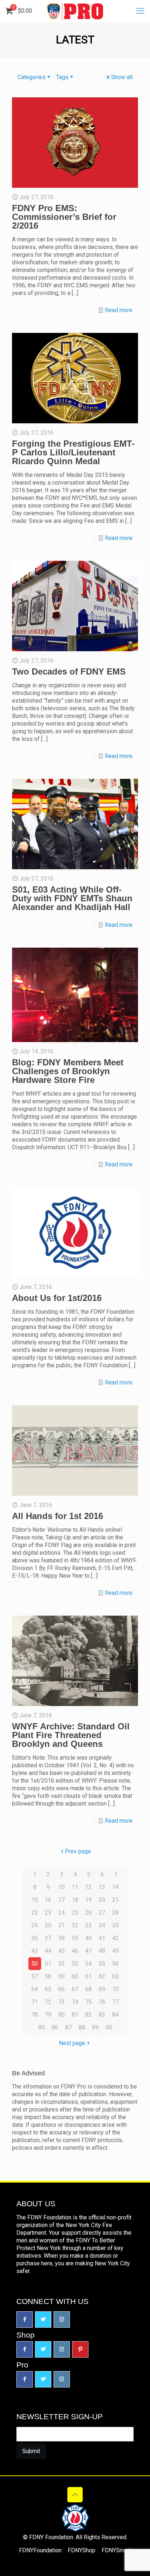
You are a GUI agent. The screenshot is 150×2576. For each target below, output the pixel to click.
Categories (31, 77)
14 (115, 1887)
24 (62, 1913)
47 (88, 1951)
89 (95, 2027)
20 (102, 1900)
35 (115, 1925)
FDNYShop (82, 2550)
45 (62, 1951)
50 (35, 1964)
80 (62, 2015)
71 (35, 2002)
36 (35, 1938)
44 (48, 1951)
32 (75, 1925)
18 (75, 1900)
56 (115, 1964)
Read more (119, 310)
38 (62, 1938)
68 (88, 1989)
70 (115, 1989)
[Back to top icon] (75, 2495)
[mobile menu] (140, 11)
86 (55, 2027)
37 (48, 1938)
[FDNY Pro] (75, 11)
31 (62, 1925)
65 (48, 1989)
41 (102, 1938)
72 (48, 2002)
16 (48, 1900)
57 (35, 1976)
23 (48, 1913)
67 (75, 1989)
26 (88, 1913)
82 (88, 2015)
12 (88, 1887)
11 (75, 1887)
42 (115, 1938)
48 (102, 1951)
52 (62, 1964)
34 (102, 1925)
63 (115, 1976)
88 (82, 2027)
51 (48, 1964)
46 (75, 1951)
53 (75, 1964)
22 (35, 1913)
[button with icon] (25, 2319)
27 (102, 1913)
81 (75, 2015)
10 (62, 1887)
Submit (31, 2451)
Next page (72, 2043)
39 (75, 1938)
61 (88, 1976)
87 (68, 2027)
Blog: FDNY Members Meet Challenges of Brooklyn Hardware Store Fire (68, 1071)
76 (102, 2002)
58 (48, 1976)
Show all (122, 77)
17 (62, 1900)
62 (102, 1976)
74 (75, 2002)
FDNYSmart (116, 2550)
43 (35, 1951)
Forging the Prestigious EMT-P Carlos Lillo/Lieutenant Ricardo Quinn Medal (73, 452)
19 (88, 1900)
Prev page (78, 1851)
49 (115, 1951)
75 (88, 2002)
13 (102, 1887)
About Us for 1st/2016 (57, 1298)
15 (35, 1900)
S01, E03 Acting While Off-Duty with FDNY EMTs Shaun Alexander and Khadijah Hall (72, 898)
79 (48, 2015)
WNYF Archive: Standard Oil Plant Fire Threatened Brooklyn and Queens (71, 1735)
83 (102, 2015)
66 (62, 1989)
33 (88, 1925)
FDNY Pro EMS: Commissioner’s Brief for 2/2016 (64, 217)
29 (35, 1925)
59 (62, 1976)
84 (115, 2015)
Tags (62, 77)
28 (115, 1913)
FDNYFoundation (40, 2550)
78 (35, 2015)
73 (62, 2002)
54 (88, 1964)
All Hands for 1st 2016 (58, 1516)
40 (88, 1938)
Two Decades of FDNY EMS (69, 671)
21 (115, 1900)
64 (35, 1989)
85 (42, 2027)
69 (102, 1989)
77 (115, 2002)
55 (102, 1964)
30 (48, 1925)
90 (109, 2027)
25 (75, 1913)
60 (75, 1976)
